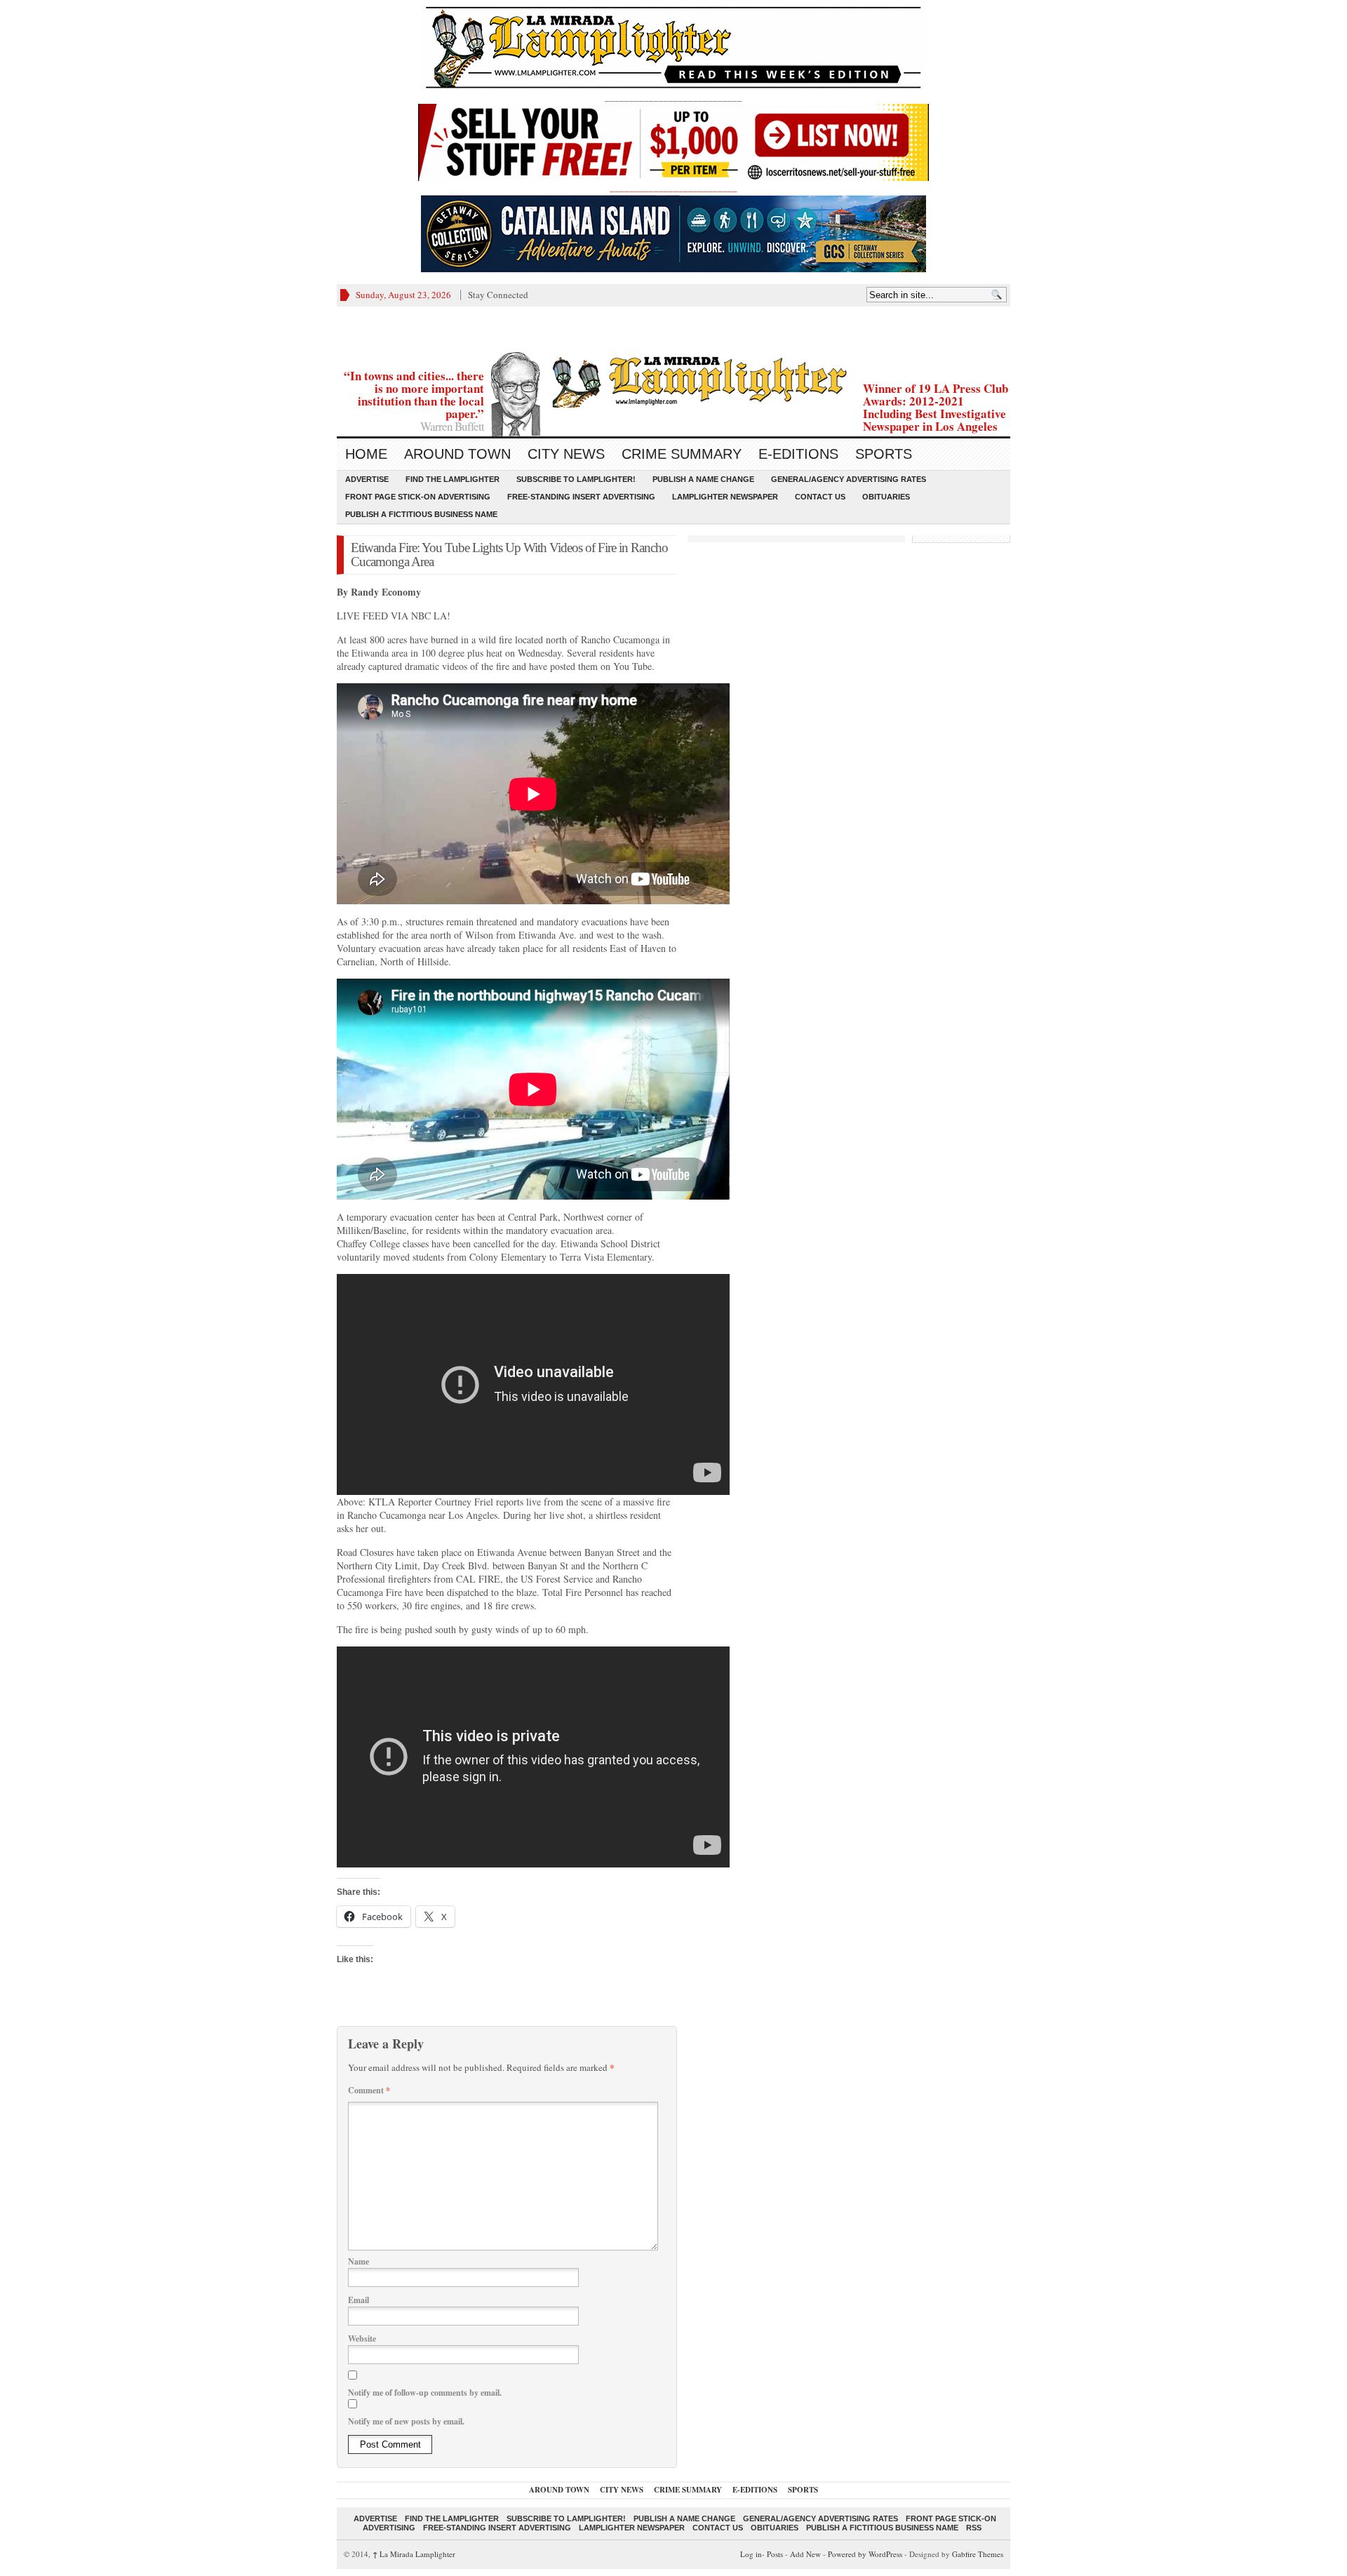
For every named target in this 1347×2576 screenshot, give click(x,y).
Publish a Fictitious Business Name (421, 514)
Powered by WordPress (865, 2554)
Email (358, 2300)
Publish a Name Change (703, 479)
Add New (805, 2554)
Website (362, 2339)
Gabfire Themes (978, 2554)
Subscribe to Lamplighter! (576, 479)
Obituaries (886, 497)
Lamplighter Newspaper (725, 497)
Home (366, 454)
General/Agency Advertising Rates (849, 479)
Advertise (367, 479)
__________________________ (673, 187)
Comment (369, 2090)
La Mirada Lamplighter (414, 2554)
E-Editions (798, 454)
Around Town (457, 454)
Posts (775, 2554)
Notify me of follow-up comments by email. (425, 2393)
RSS (974, 2528)
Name (358, 2261)
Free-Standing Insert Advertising (581, 497)
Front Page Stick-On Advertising (418, 497)
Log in (751, 2554)
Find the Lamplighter (453, 479)
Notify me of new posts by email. (406, 2421)
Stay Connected (498, 295)
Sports (884, 454)
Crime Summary (682, 454)
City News (566, 454)
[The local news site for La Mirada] (673, 380)
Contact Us (820, 497)
